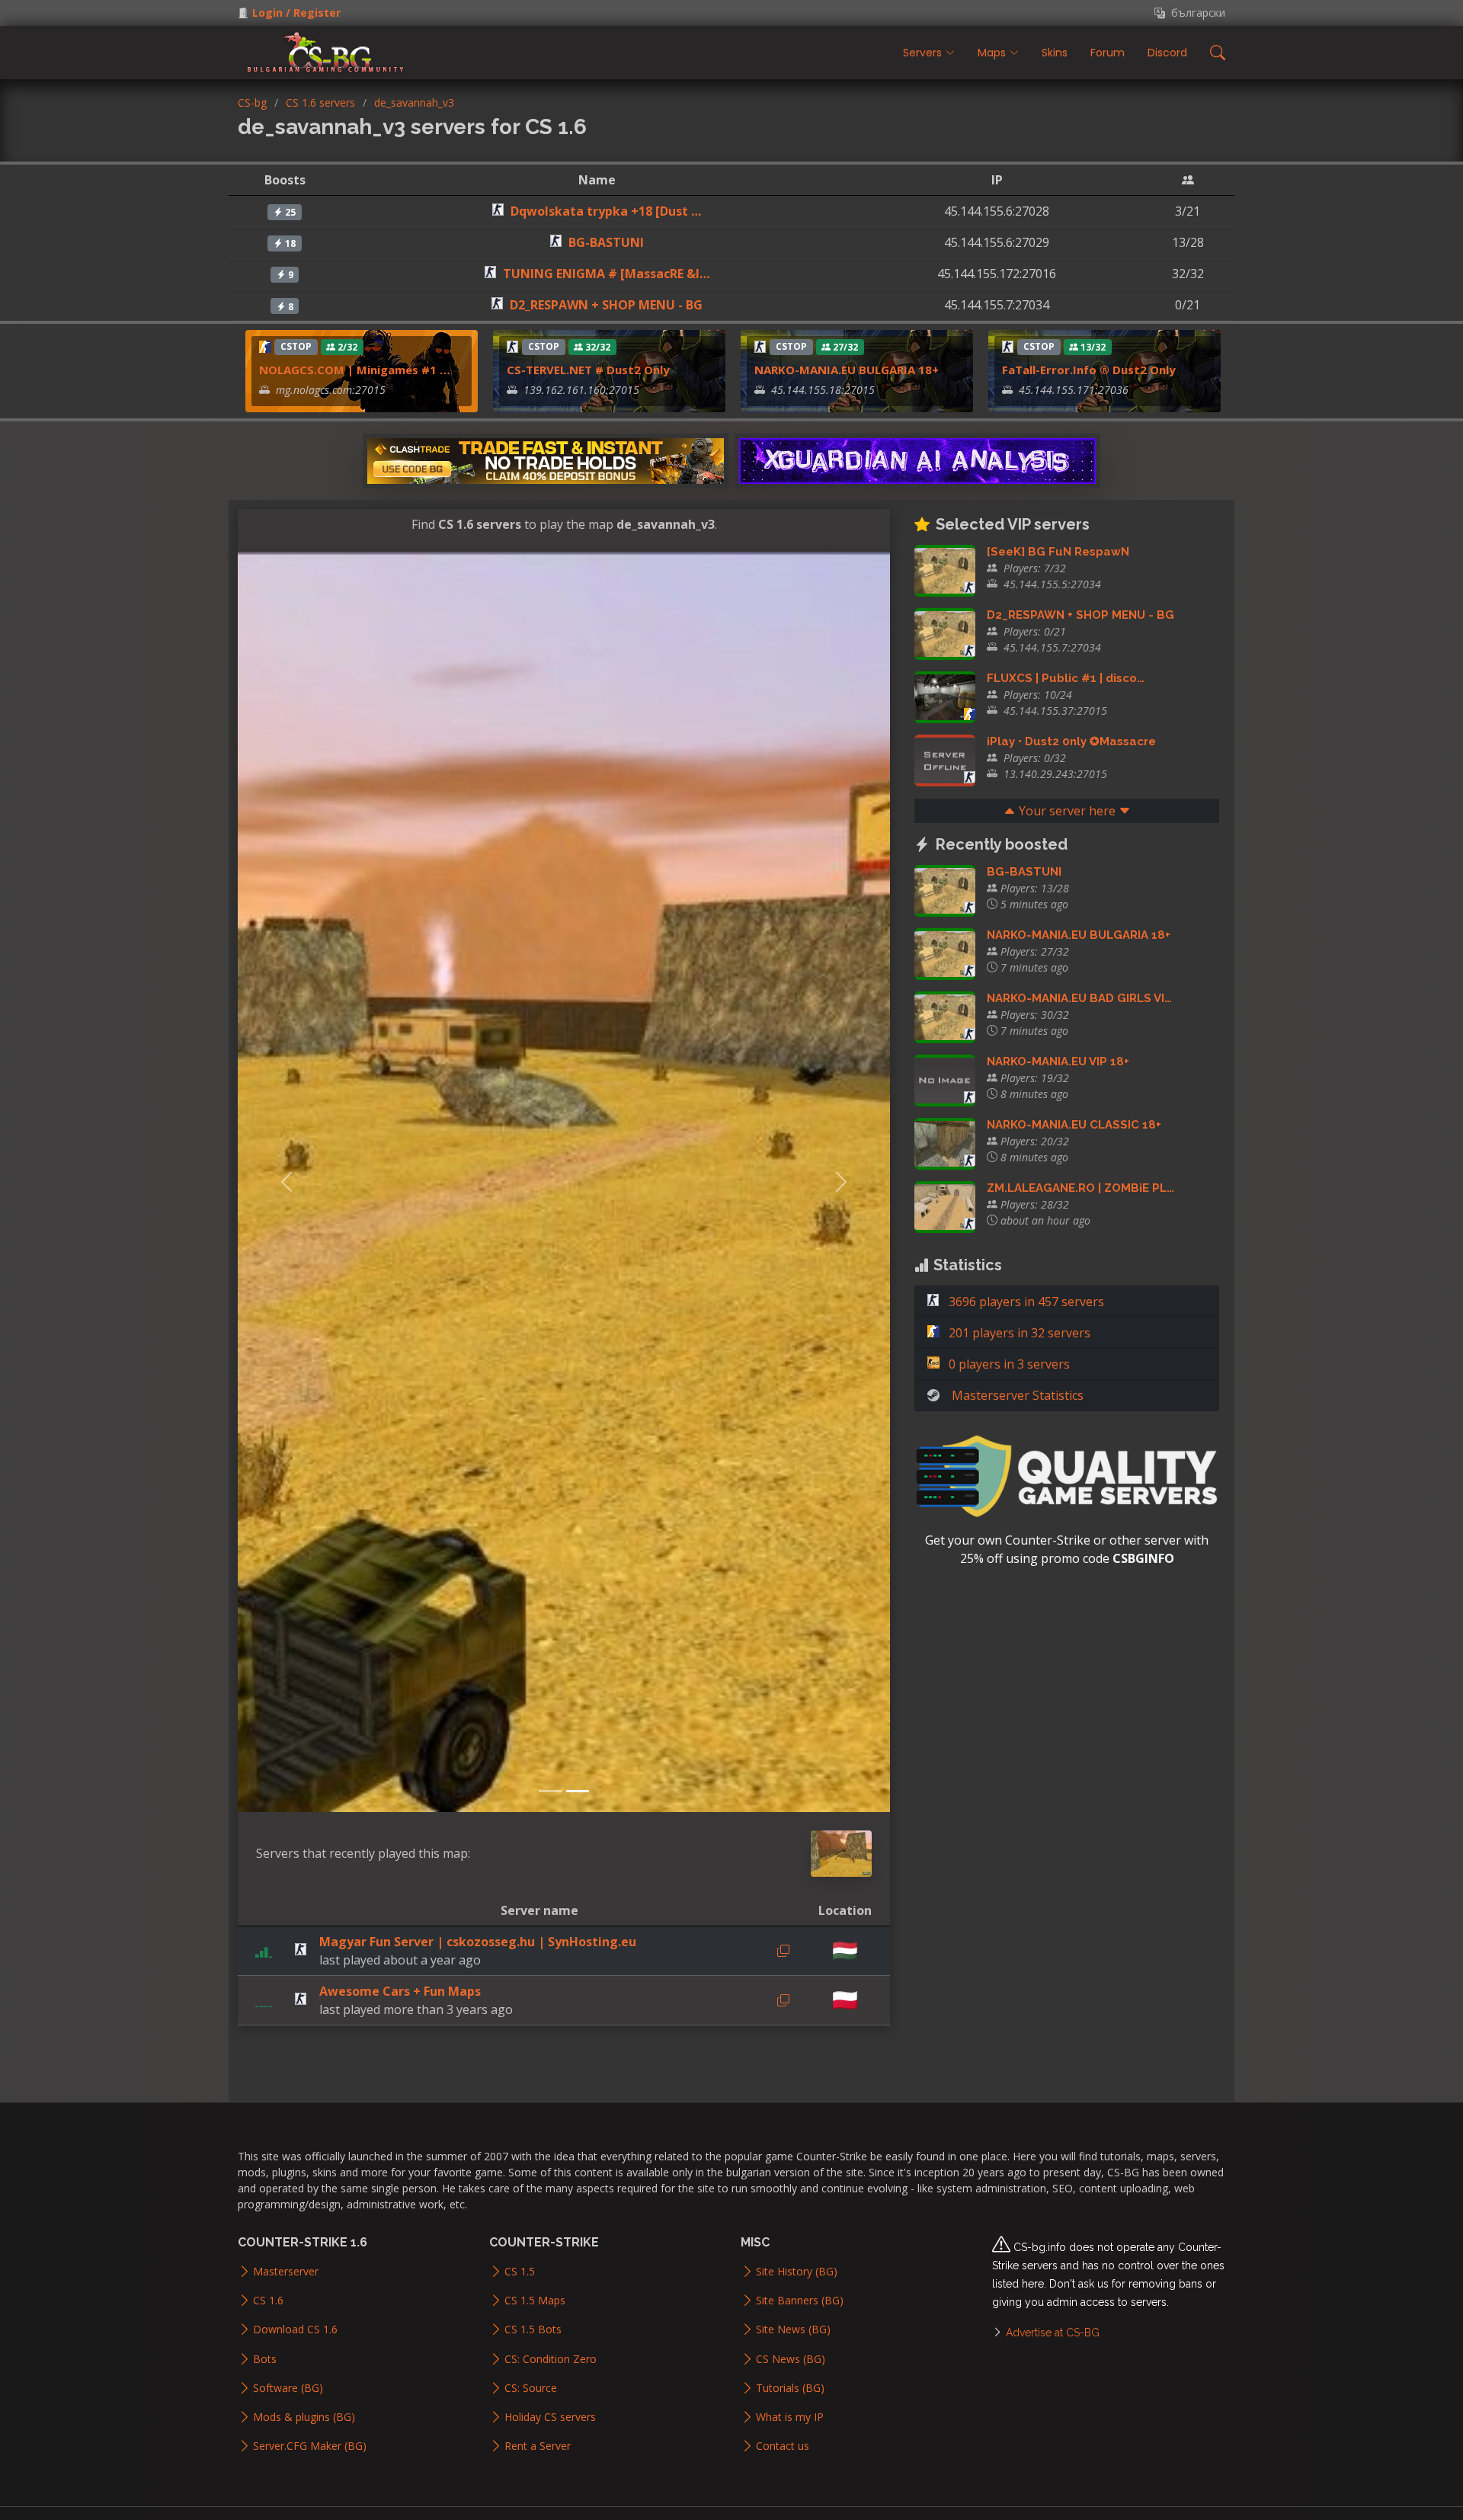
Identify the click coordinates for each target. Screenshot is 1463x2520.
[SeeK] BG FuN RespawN (1058, 552)
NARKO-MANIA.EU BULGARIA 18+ (847, 370)
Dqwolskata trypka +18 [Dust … (606, 211)
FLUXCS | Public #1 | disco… (1066, 678)
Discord (1167, 53)
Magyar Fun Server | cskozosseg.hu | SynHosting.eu (478, 1942)
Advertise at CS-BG (1053, 2333)
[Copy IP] (783, 1951)
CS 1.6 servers (320, 102)
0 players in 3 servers (1008, 1364)
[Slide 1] (550, 1791)
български (1195, 13)
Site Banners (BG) (800, 2301)
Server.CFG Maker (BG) (310, 2446)
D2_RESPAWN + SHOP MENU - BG (606, 305)
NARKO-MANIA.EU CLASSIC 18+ (1074, 1125)
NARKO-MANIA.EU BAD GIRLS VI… (1079, 998)
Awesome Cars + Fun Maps (400, 1991)
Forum (1108, 53)
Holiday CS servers (550, 2417)
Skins (1055, 53)
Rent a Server (538, 2446)
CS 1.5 (520, 2272)
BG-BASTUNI (606, 242)
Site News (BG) (793, 2329)
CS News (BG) (791, 2359)
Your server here (1067, 811)
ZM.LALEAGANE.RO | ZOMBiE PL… (1080, 1188)
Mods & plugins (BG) (304, 2417)
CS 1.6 (268, 2301)
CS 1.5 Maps (535, 2301)
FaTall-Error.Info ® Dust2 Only (1089, 370)
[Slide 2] (578, 1791)
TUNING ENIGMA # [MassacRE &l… (606, 274)
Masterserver (286, 2272)
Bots (265, 2359)
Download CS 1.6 (295, 2329)
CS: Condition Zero (551, 2359)
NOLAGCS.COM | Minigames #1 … (355, 370)
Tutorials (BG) (790, 2388)
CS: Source (531, 2388)
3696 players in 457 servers (1025, 1302)
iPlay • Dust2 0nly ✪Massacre (1071, 741)
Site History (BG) (797, 2272)
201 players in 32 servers (1018, 1333)
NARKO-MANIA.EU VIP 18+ (1058, 1061)
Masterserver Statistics (1018, 1395)
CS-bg (252, 102)
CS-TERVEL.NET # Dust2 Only (588, 370)
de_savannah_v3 (414, 102)
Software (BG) (288, 2388)
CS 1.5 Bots (533, 2329)
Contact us (783, 2446)
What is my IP (790, 2417)
